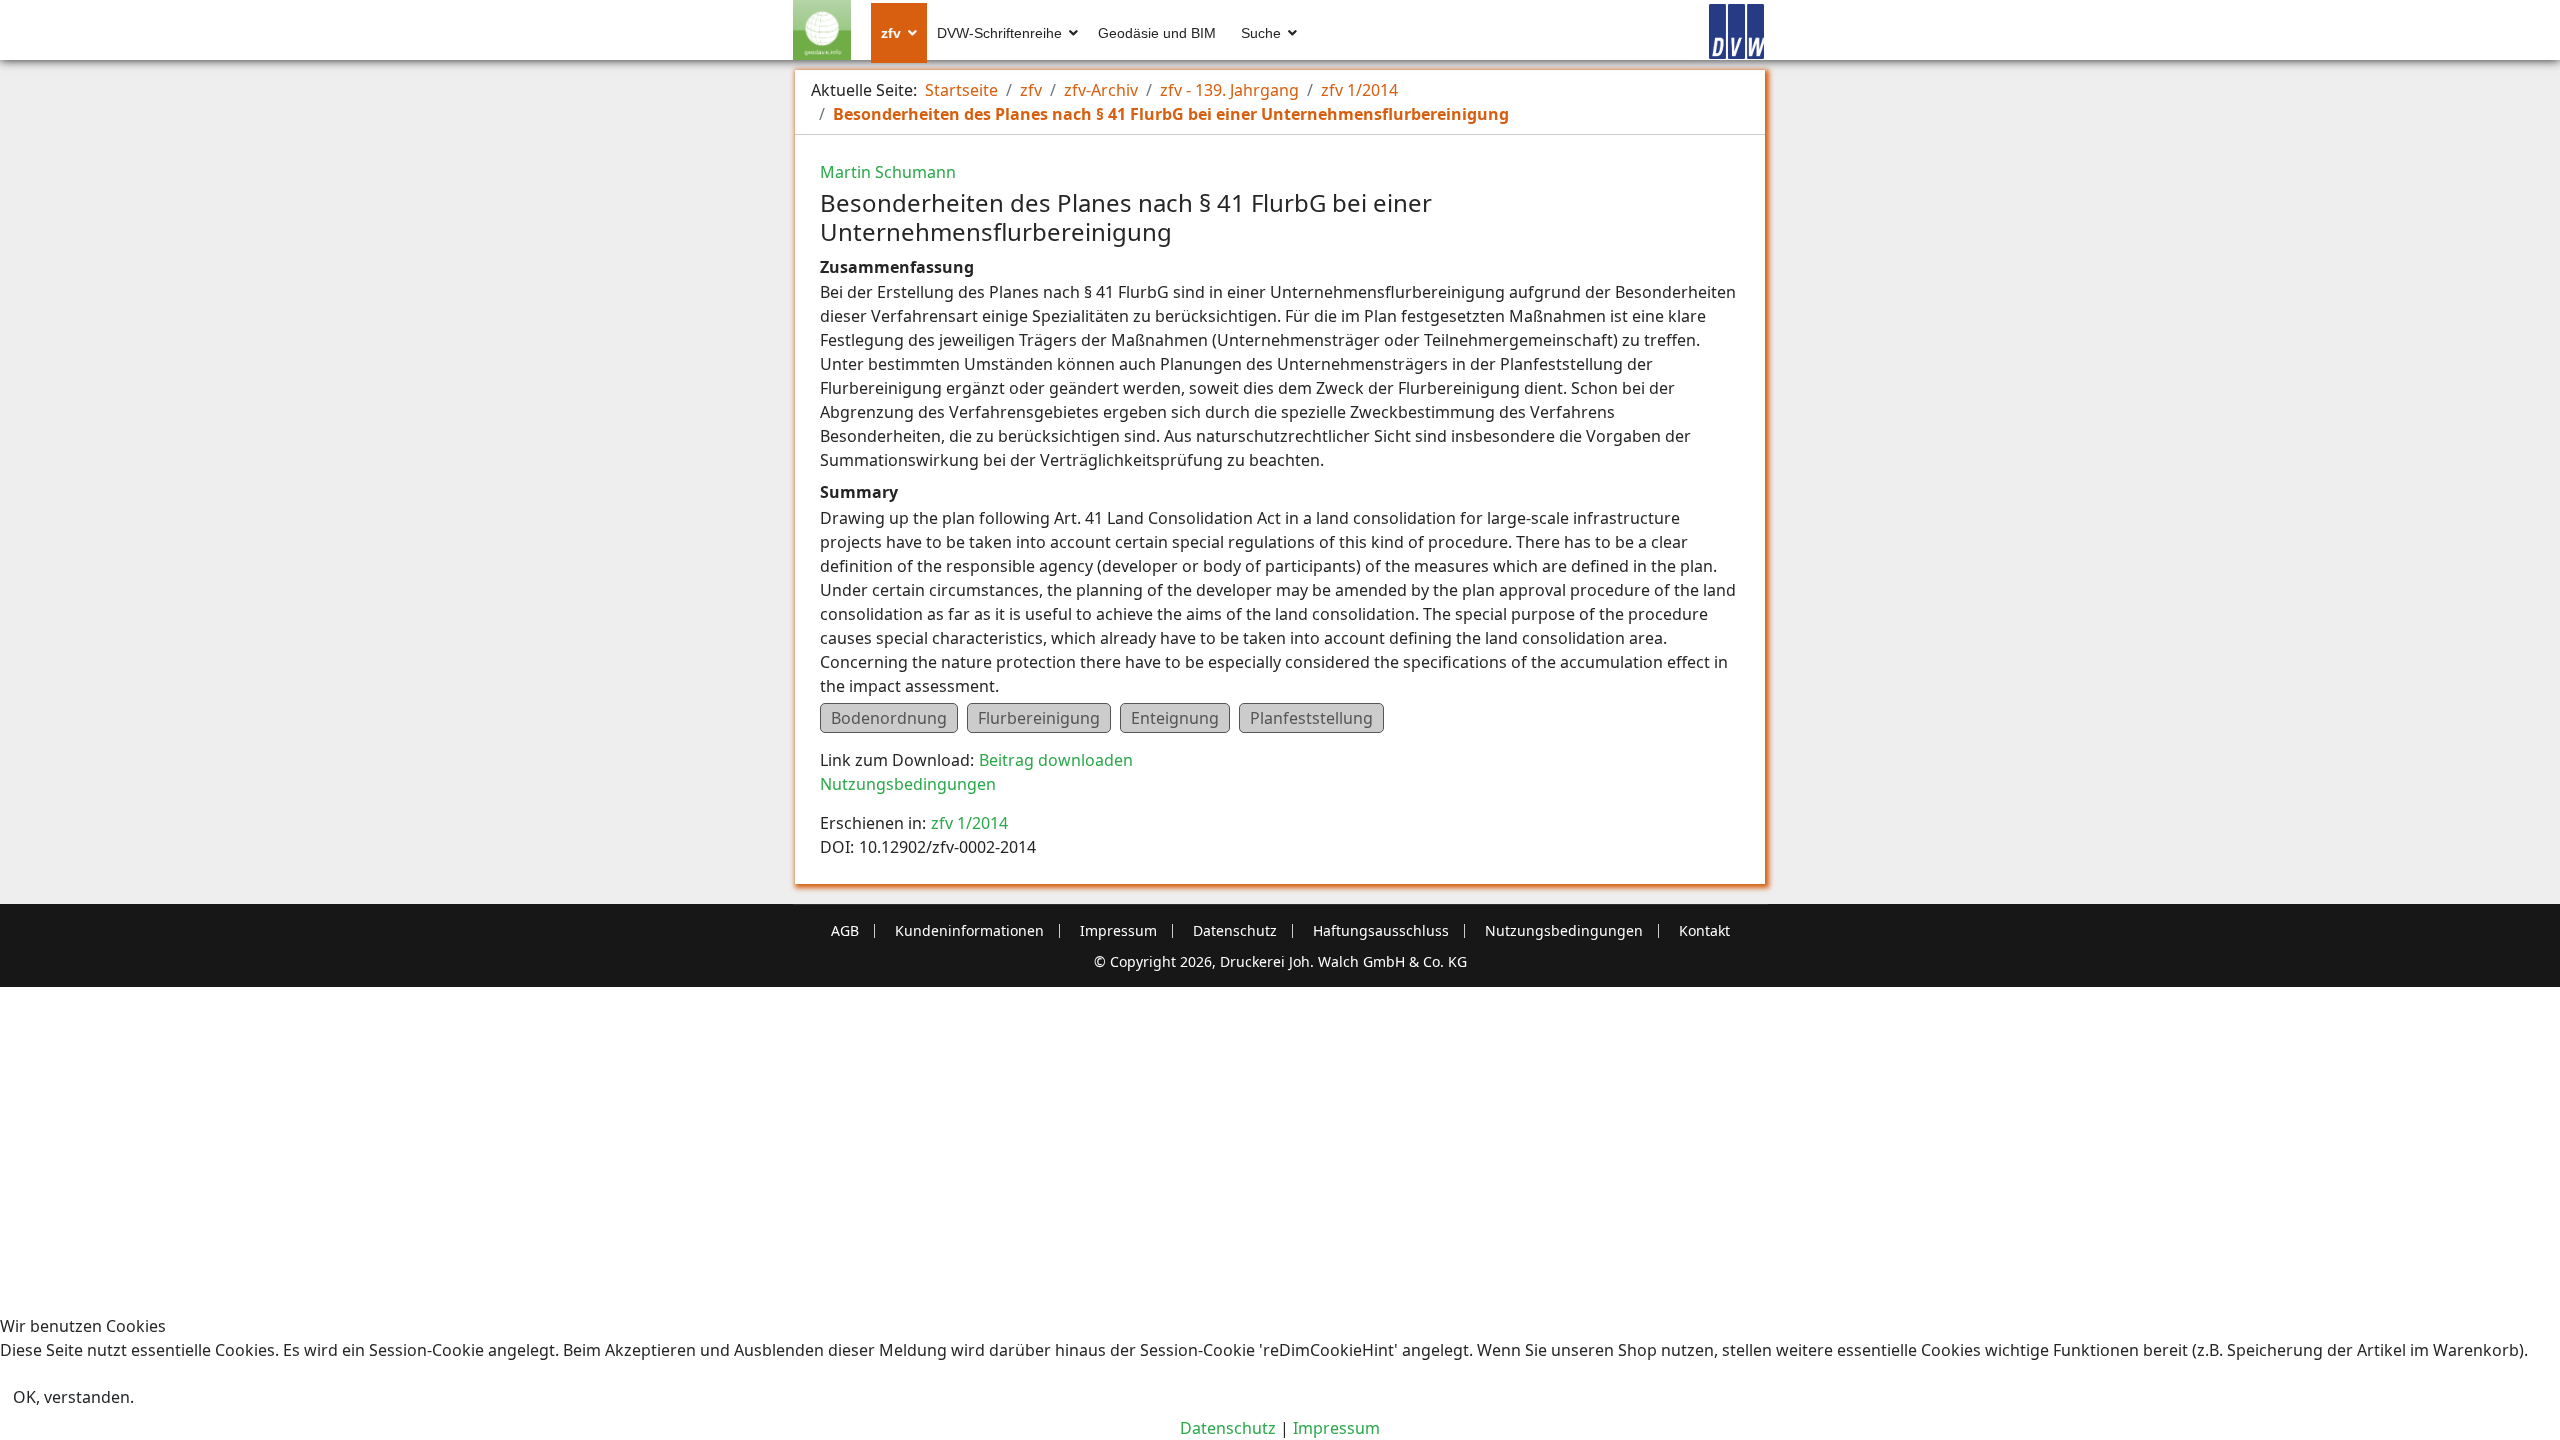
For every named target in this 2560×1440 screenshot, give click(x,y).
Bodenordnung (889, 718)
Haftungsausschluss (1381, 931)
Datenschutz (1235, 931)
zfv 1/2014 (969, 823)
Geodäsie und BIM (1157, 33)
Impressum (1118, 931)
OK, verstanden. (73, 1397)
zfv (891, 33)
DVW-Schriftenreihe (999, 33)
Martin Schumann (888, 172)
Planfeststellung (1311, 718)
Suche (1261, 33)
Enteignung (1175, 718)
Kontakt (1704, 931)
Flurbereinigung (1039, 718)
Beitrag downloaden (1056, 760)
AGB (845, 931)
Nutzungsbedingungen (908, 784)
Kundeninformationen (969, 931)
